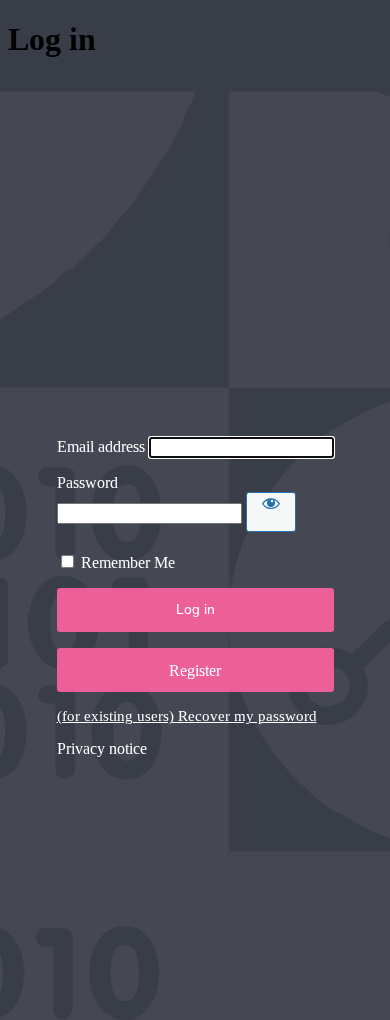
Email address (101, 446)
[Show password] (271, 512)
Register (195, 670)
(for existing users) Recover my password (187, 716)
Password (87, 482)
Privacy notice (102, 748)
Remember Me (128, 562)
